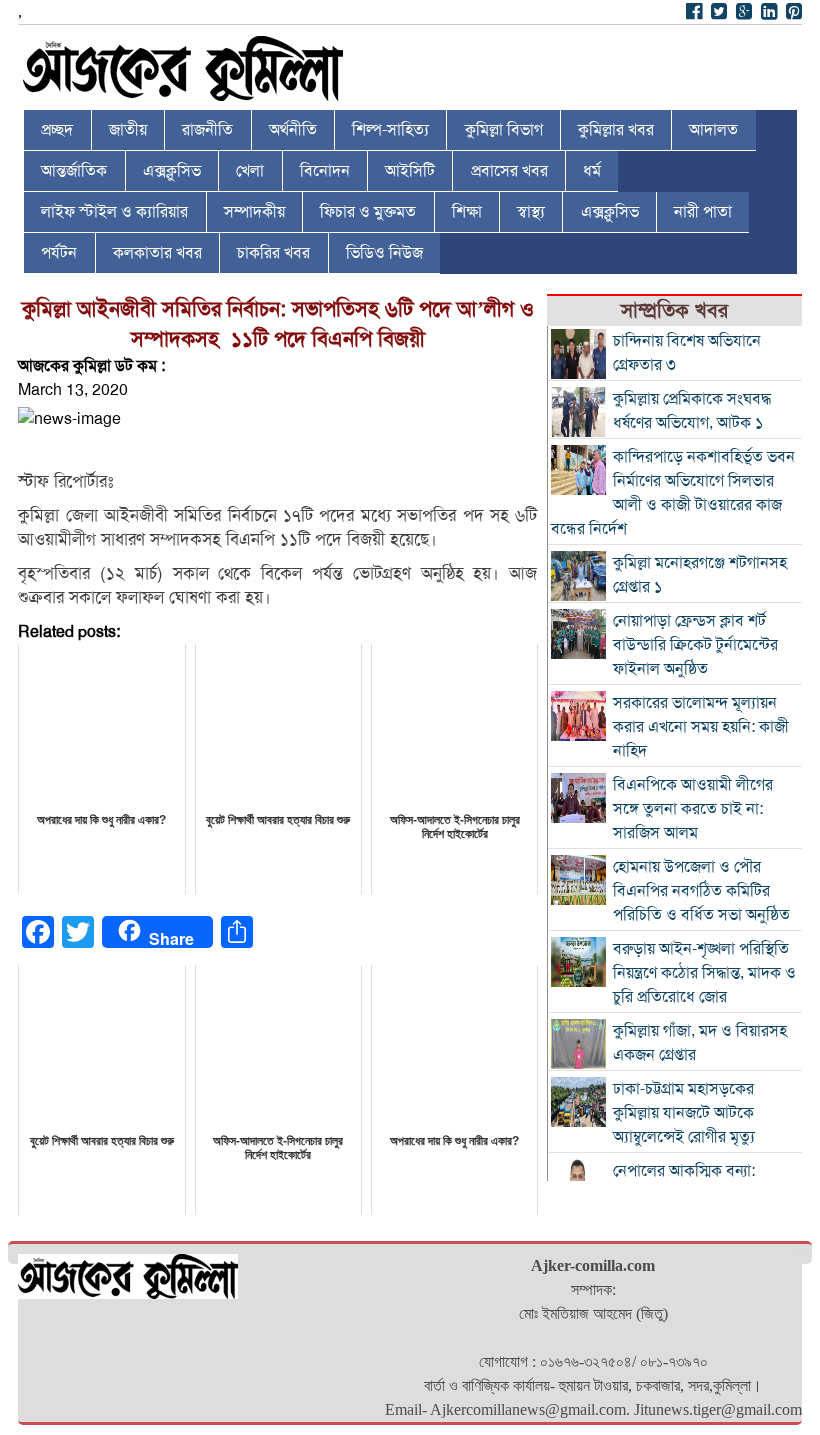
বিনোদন (325, 171)
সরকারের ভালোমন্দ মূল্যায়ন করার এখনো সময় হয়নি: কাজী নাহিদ (701, 727)
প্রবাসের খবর (509, 171)
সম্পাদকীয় (254, 212)
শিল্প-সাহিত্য (390, 130)
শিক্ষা (467, 212)
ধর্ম (592, 171)
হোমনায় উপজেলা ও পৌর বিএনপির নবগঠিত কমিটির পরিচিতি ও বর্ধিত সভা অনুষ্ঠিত (701, 891)
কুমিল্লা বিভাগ (504, 130)
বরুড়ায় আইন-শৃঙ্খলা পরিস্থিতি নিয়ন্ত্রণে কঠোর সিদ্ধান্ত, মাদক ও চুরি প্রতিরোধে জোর (704, 973)
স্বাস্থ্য (531, 212)
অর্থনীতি (293, 130)
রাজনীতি (207, 130)
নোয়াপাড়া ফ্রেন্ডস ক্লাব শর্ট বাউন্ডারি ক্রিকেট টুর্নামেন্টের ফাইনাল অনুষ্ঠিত (695, 645)
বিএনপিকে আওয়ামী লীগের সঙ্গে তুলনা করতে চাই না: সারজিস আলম (693, 809)
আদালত (713, 130)
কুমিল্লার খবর (616, 130)
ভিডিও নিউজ (384, 253)
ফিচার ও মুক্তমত (368, 212)
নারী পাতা (703, 212)
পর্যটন (59, 253)
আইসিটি (410, 171)
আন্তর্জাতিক (74, 171)
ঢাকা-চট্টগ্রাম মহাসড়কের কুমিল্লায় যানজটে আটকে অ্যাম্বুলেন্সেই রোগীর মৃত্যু (684, 1113)
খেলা (250, 171)
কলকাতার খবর (157, 253)
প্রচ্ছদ (57, 130)
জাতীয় (128, 130)
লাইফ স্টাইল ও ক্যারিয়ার (114, 212)
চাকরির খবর (273, 253)
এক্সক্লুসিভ (172, 171)
